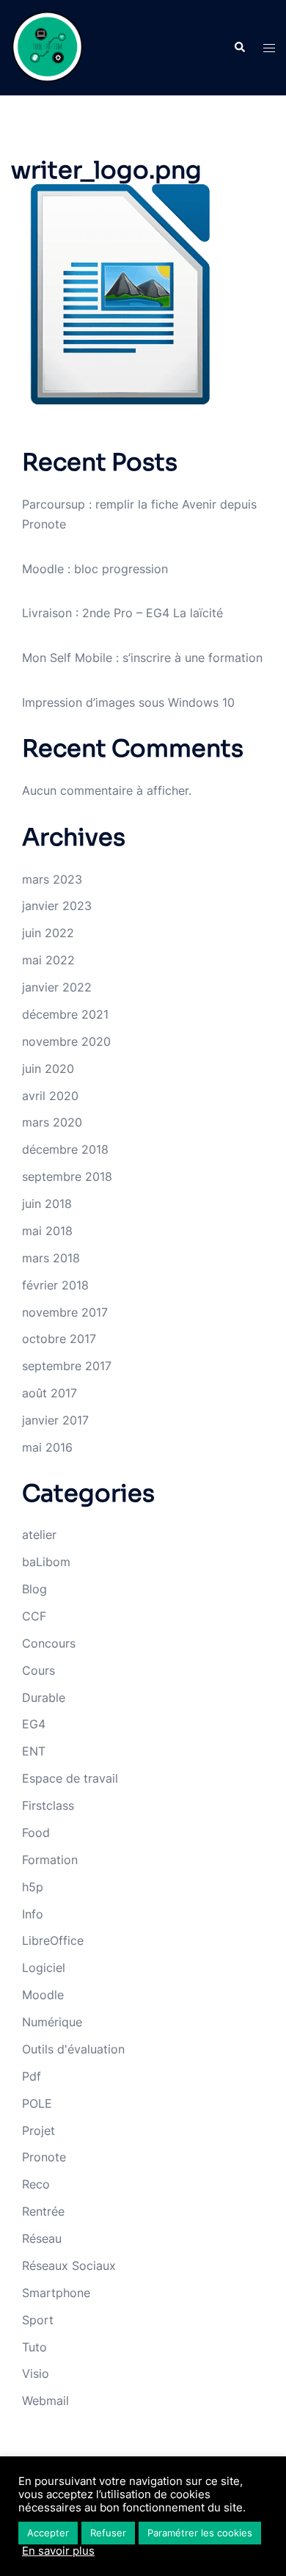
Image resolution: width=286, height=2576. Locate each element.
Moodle (43, 1995)
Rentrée (43, 2211)
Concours (49, 1643)
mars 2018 (51, 1258)
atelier (39, 1535)
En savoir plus (58, 2551)
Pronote (44, 2157)
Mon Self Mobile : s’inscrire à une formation (142, 658)
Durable (44, 1698)
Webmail (45, 2401)
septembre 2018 (67, 1176)
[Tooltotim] (48, 46)
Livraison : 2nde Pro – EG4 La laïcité (122, 613)
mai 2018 (47, 1231)
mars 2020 (52, 1122)
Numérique (52, 2022)
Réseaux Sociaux (69, 2266)
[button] (239, 48)
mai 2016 (47, 1447)
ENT (34, 1751)
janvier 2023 (57, 906)
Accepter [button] (48, 2533)
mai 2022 (48, 960)
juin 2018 (47, 1204)
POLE (37, 2103)
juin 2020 (48, 1069)
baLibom (46, 1562)
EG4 (34, 1724)
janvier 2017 (55, 1420)
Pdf (32, 2076)
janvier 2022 (57, 987)
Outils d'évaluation (73, 2049)
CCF (34, 1616)
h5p (33, 1887)
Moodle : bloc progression (95, 569)
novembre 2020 (66, 1041)
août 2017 (49, 1393)
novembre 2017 (65, 1312)
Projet (38, 2131)
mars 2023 (52, 879)
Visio (36, 2373)
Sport (38, 2320)
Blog (34, 1589)
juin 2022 (48, 933)
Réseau (42, 2238)
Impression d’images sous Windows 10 (128, 702)
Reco (36, 2184)
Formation (50, 1860)
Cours (38, 1670)
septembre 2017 (67, 1366)
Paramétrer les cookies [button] (200, 2533)
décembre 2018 (65, 1149)
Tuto (34, 2347)
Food (36, 1833)
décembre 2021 (65, 1014)
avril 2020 (50, 1096)
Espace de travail (70, 1778)
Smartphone (56, 2293)
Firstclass (48, 1805)
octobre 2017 (59, 1339)
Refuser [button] (108, 2533)
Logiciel (44, 1968)
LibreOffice (53, 1940)
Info (33, 1914)
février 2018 (55, 1285)
